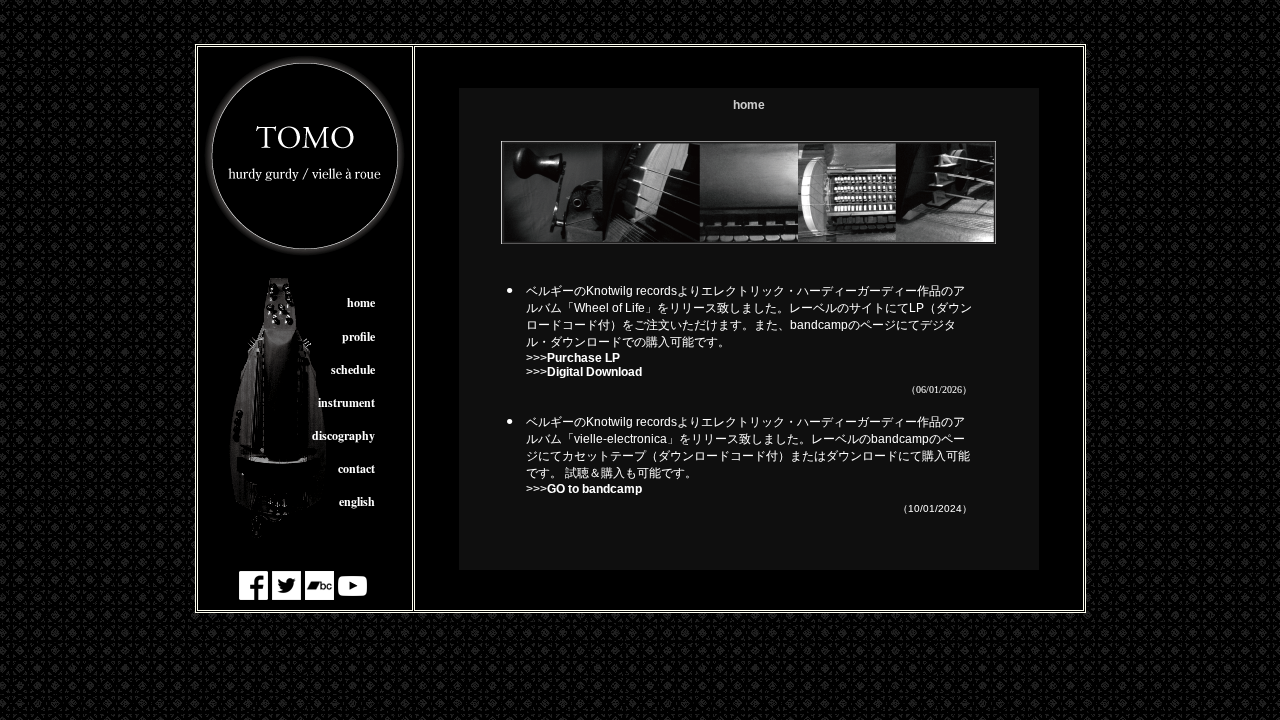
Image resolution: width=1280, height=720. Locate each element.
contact (356, 468)
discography (343, 435)
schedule (353, 369)
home (361, 302)
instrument (346, 402)
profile (358, 336)
